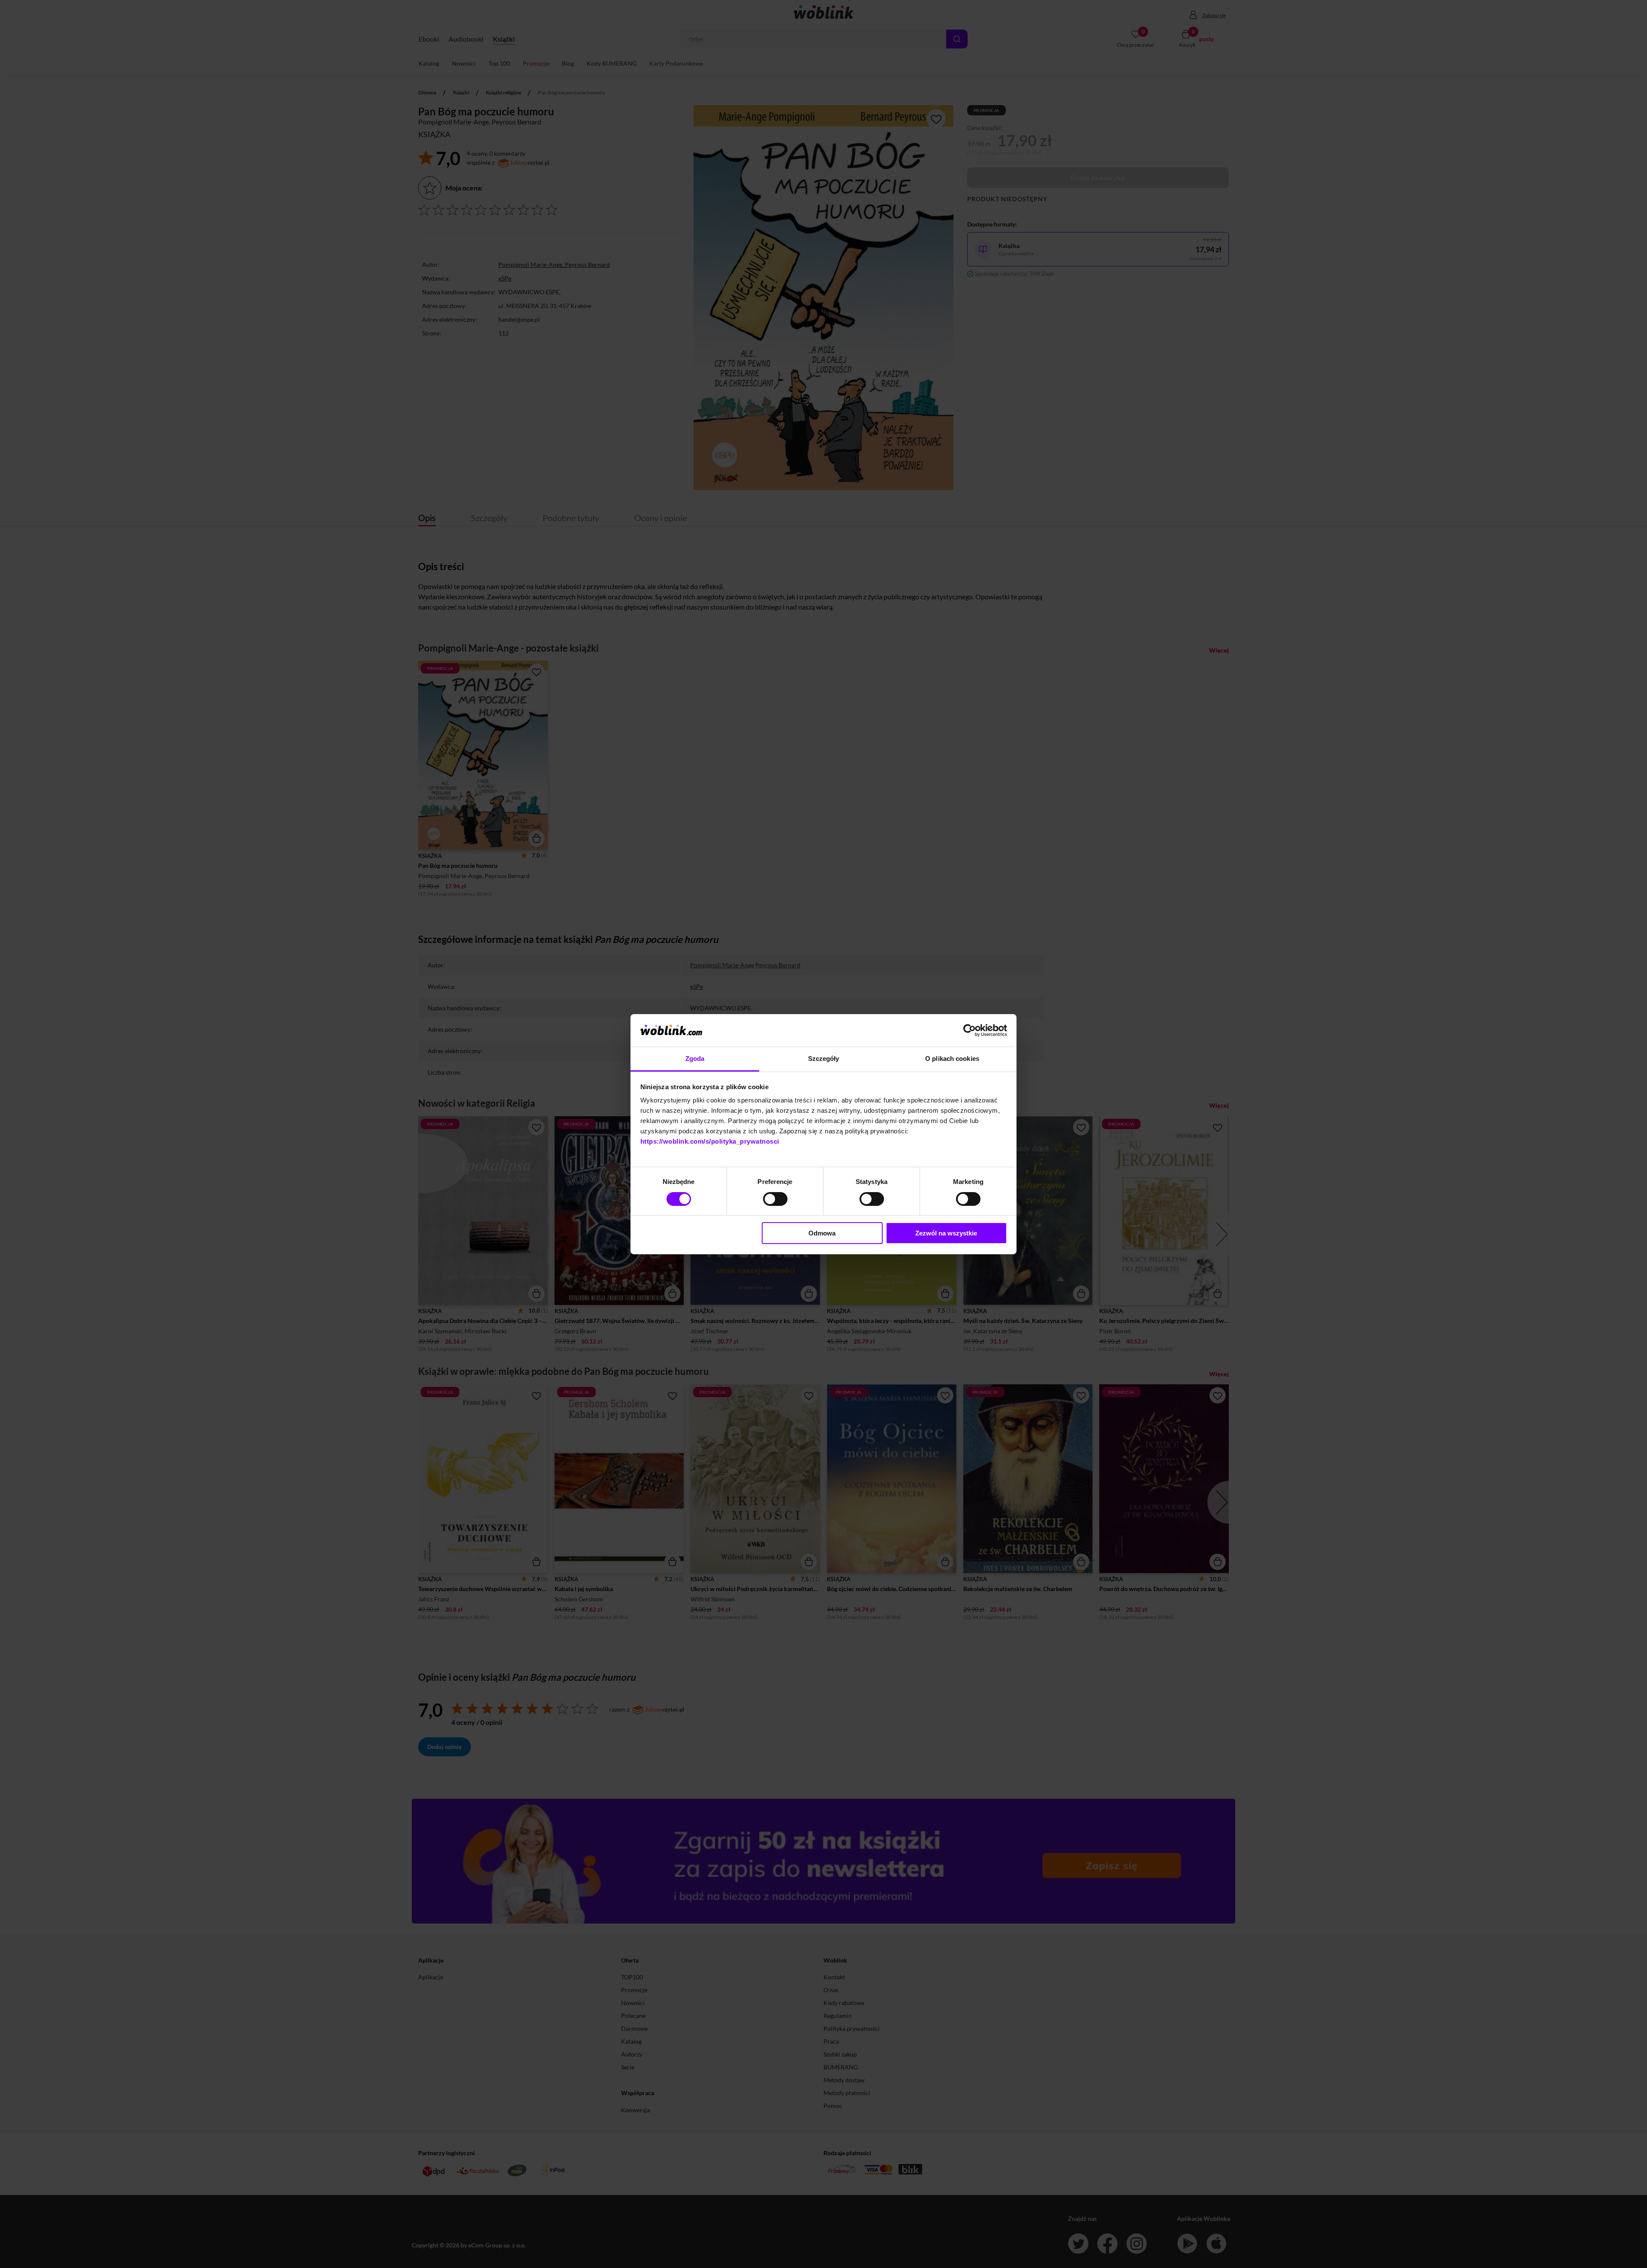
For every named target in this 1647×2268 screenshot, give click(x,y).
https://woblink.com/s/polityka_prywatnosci (710, 1141)
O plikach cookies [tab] (952, 1059)
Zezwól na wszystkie (946, 1233)
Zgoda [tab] (695, 1059)
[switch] (775, 1199)
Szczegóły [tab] (824, 1059)
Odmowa (822, 1233)
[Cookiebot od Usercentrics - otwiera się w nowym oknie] (970, 1030)
